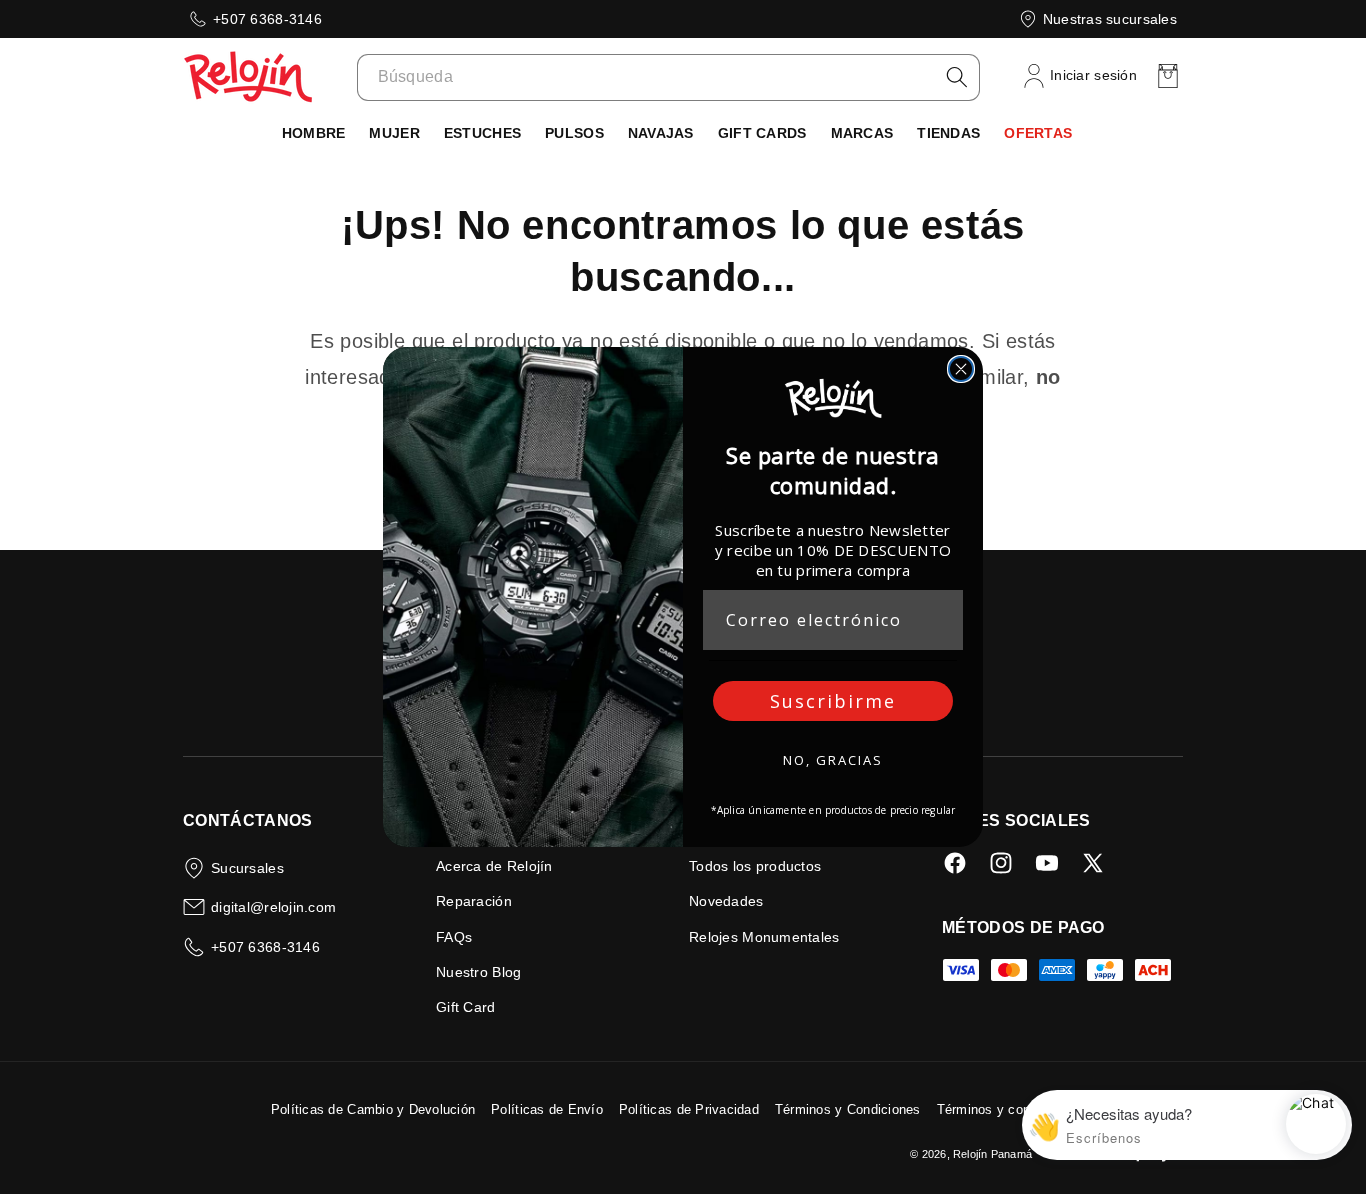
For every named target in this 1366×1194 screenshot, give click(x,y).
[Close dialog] (961, 369)
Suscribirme (833, 701)
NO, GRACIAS (833, 760)
